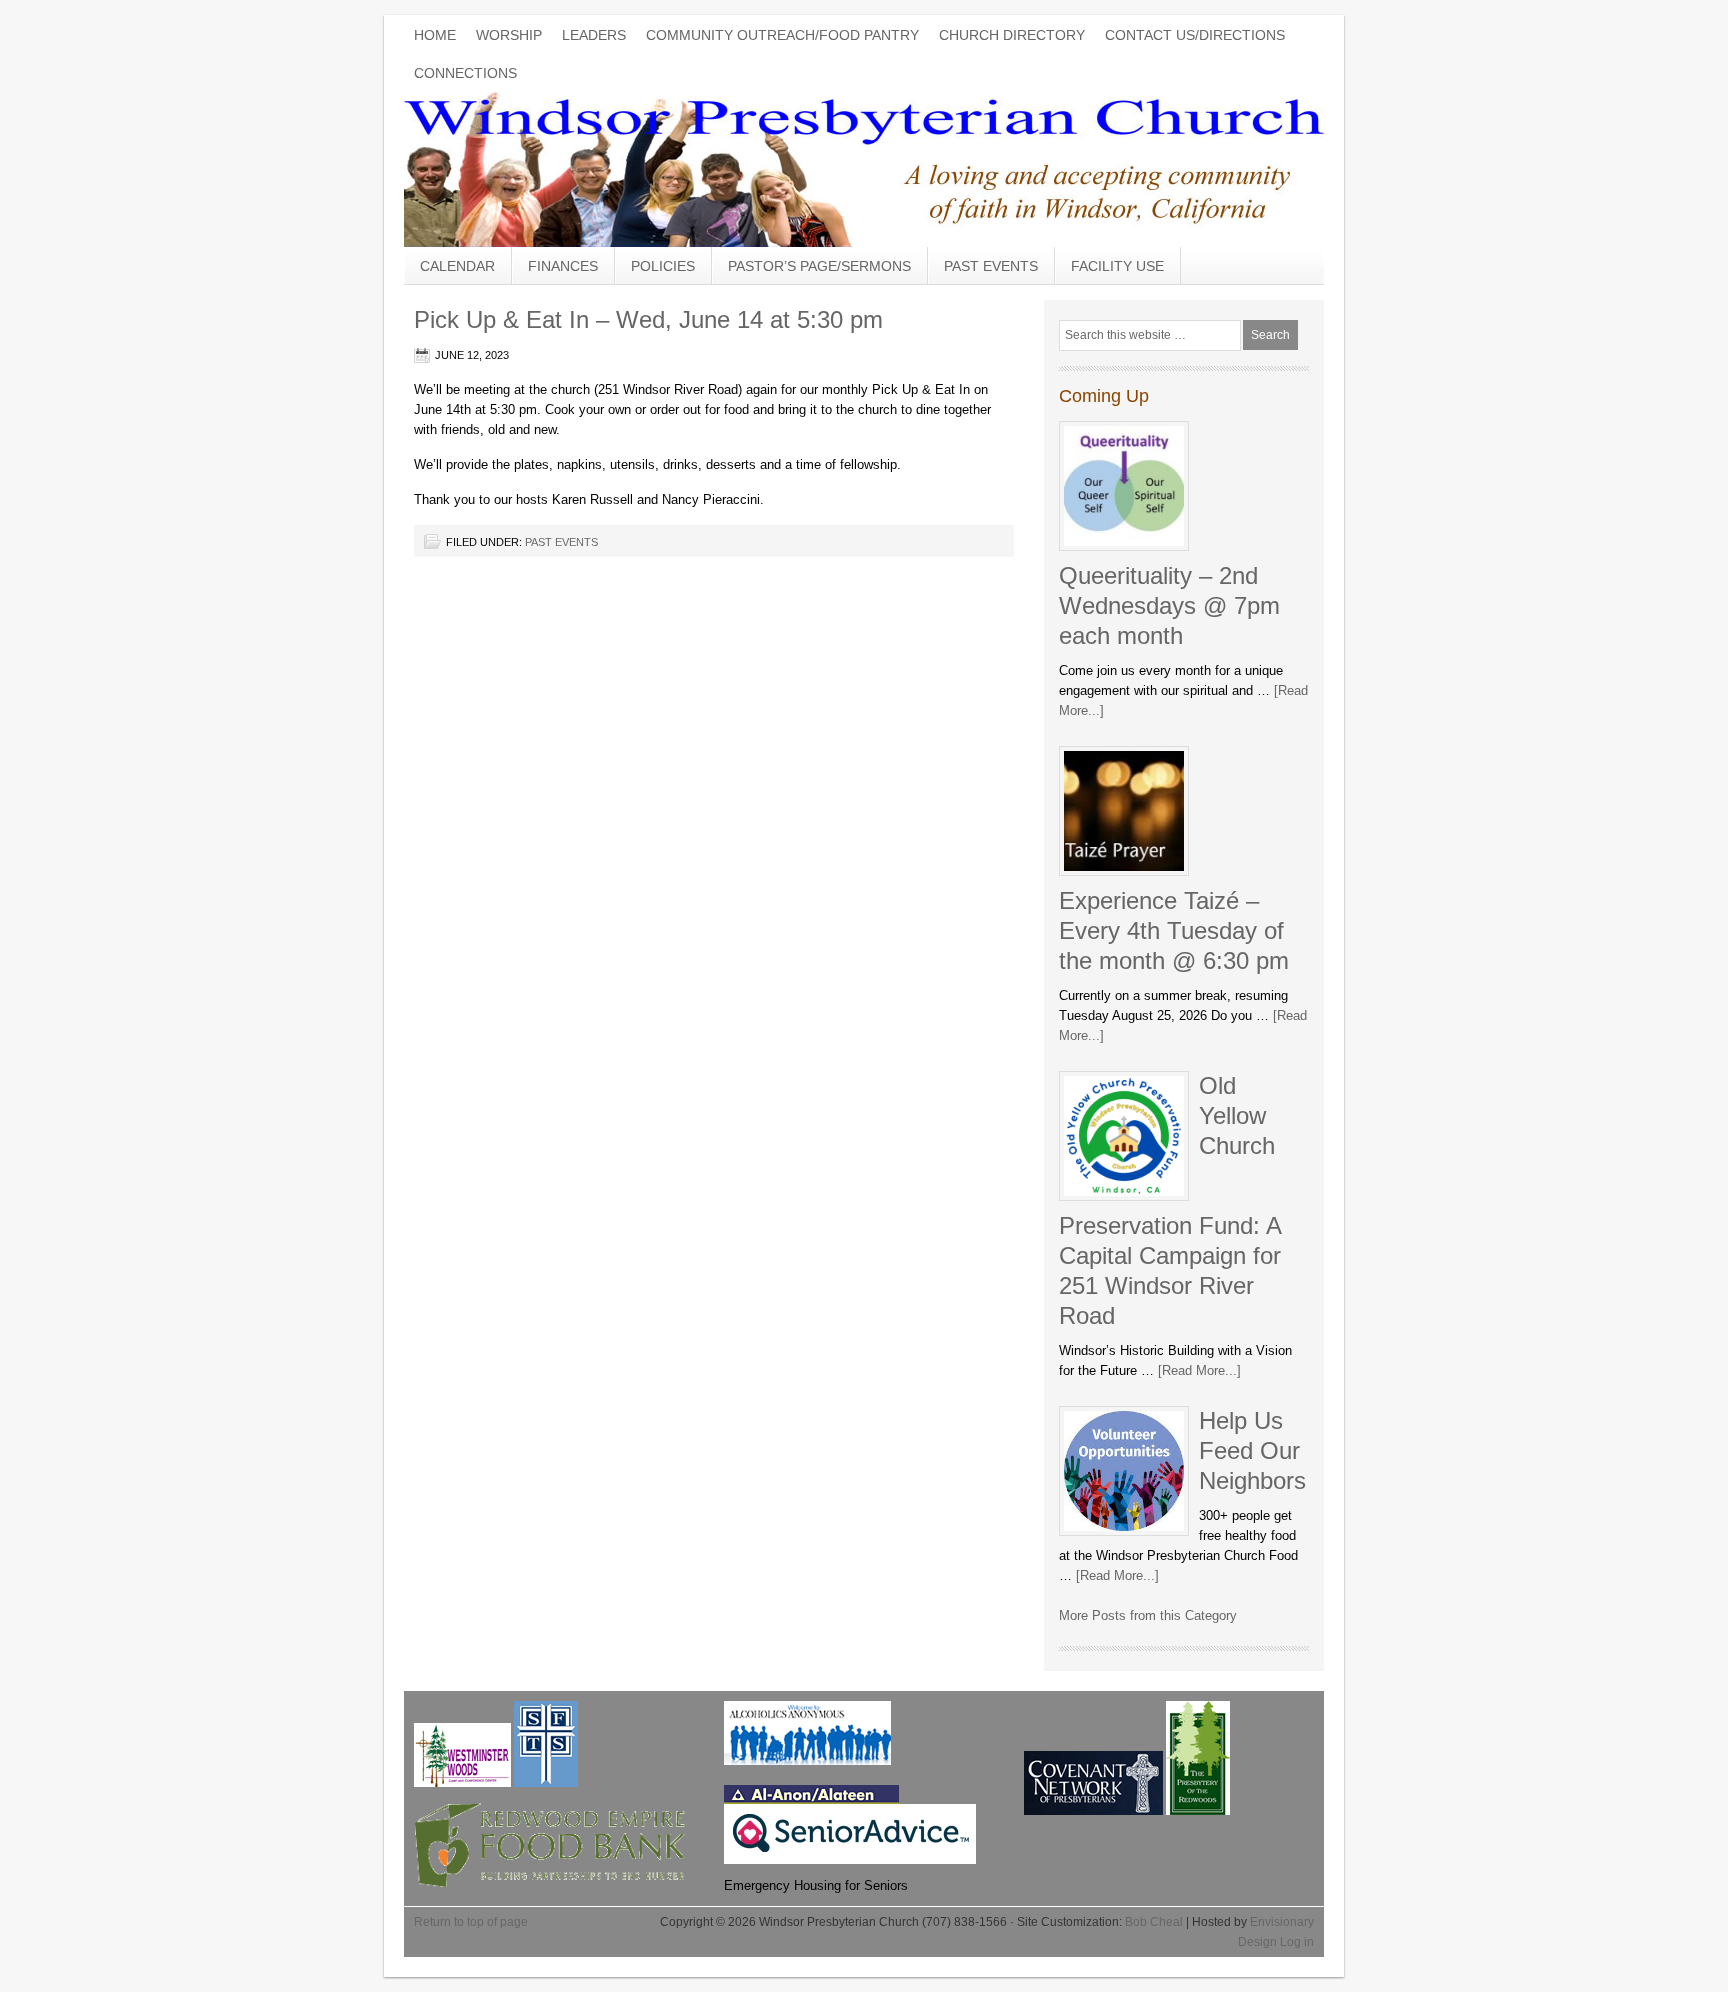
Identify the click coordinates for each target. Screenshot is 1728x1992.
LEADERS (594, 35)
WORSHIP (509, 35)
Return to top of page (471, 1922)
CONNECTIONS (465, 73)
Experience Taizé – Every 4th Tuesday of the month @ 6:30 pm (1174, 930)
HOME (435, 35)
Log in (1297, 1942)
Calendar (457, 266)
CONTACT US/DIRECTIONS (1195, 35)
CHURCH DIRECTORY (1012, 35)
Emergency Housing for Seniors (816, 1885)
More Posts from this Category (1148, 1615)
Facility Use (1117, 266)
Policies (663, 266)
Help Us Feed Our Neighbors (1252, 1450)
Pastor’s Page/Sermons (819, 266)
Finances (563, 266)
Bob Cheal (1154, 1922)
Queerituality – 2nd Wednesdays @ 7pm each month (1169, 605)
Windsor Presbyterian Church (864, 166)
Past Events (991, 266)
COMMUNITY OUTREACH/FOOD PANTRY (782, 35)
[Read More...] (1199, 1370)
